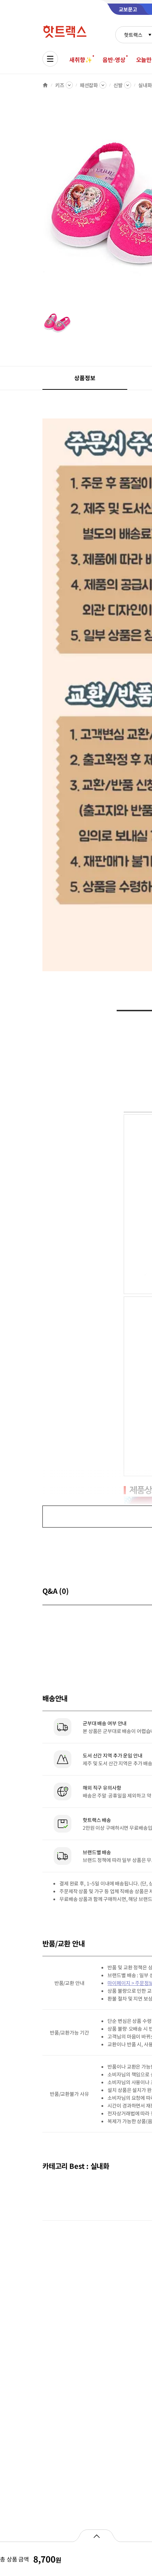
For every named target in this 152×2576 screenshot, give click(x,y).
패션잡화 (89, 85)
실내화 (145, 85)
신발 (118, 85)
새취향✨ (81, 60)
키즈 (60, 85)
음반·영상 (114, 60)
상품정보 (85, 378)
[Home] (45, 85)
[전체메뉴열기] (50, 59)
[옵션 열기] (96, 2536)
